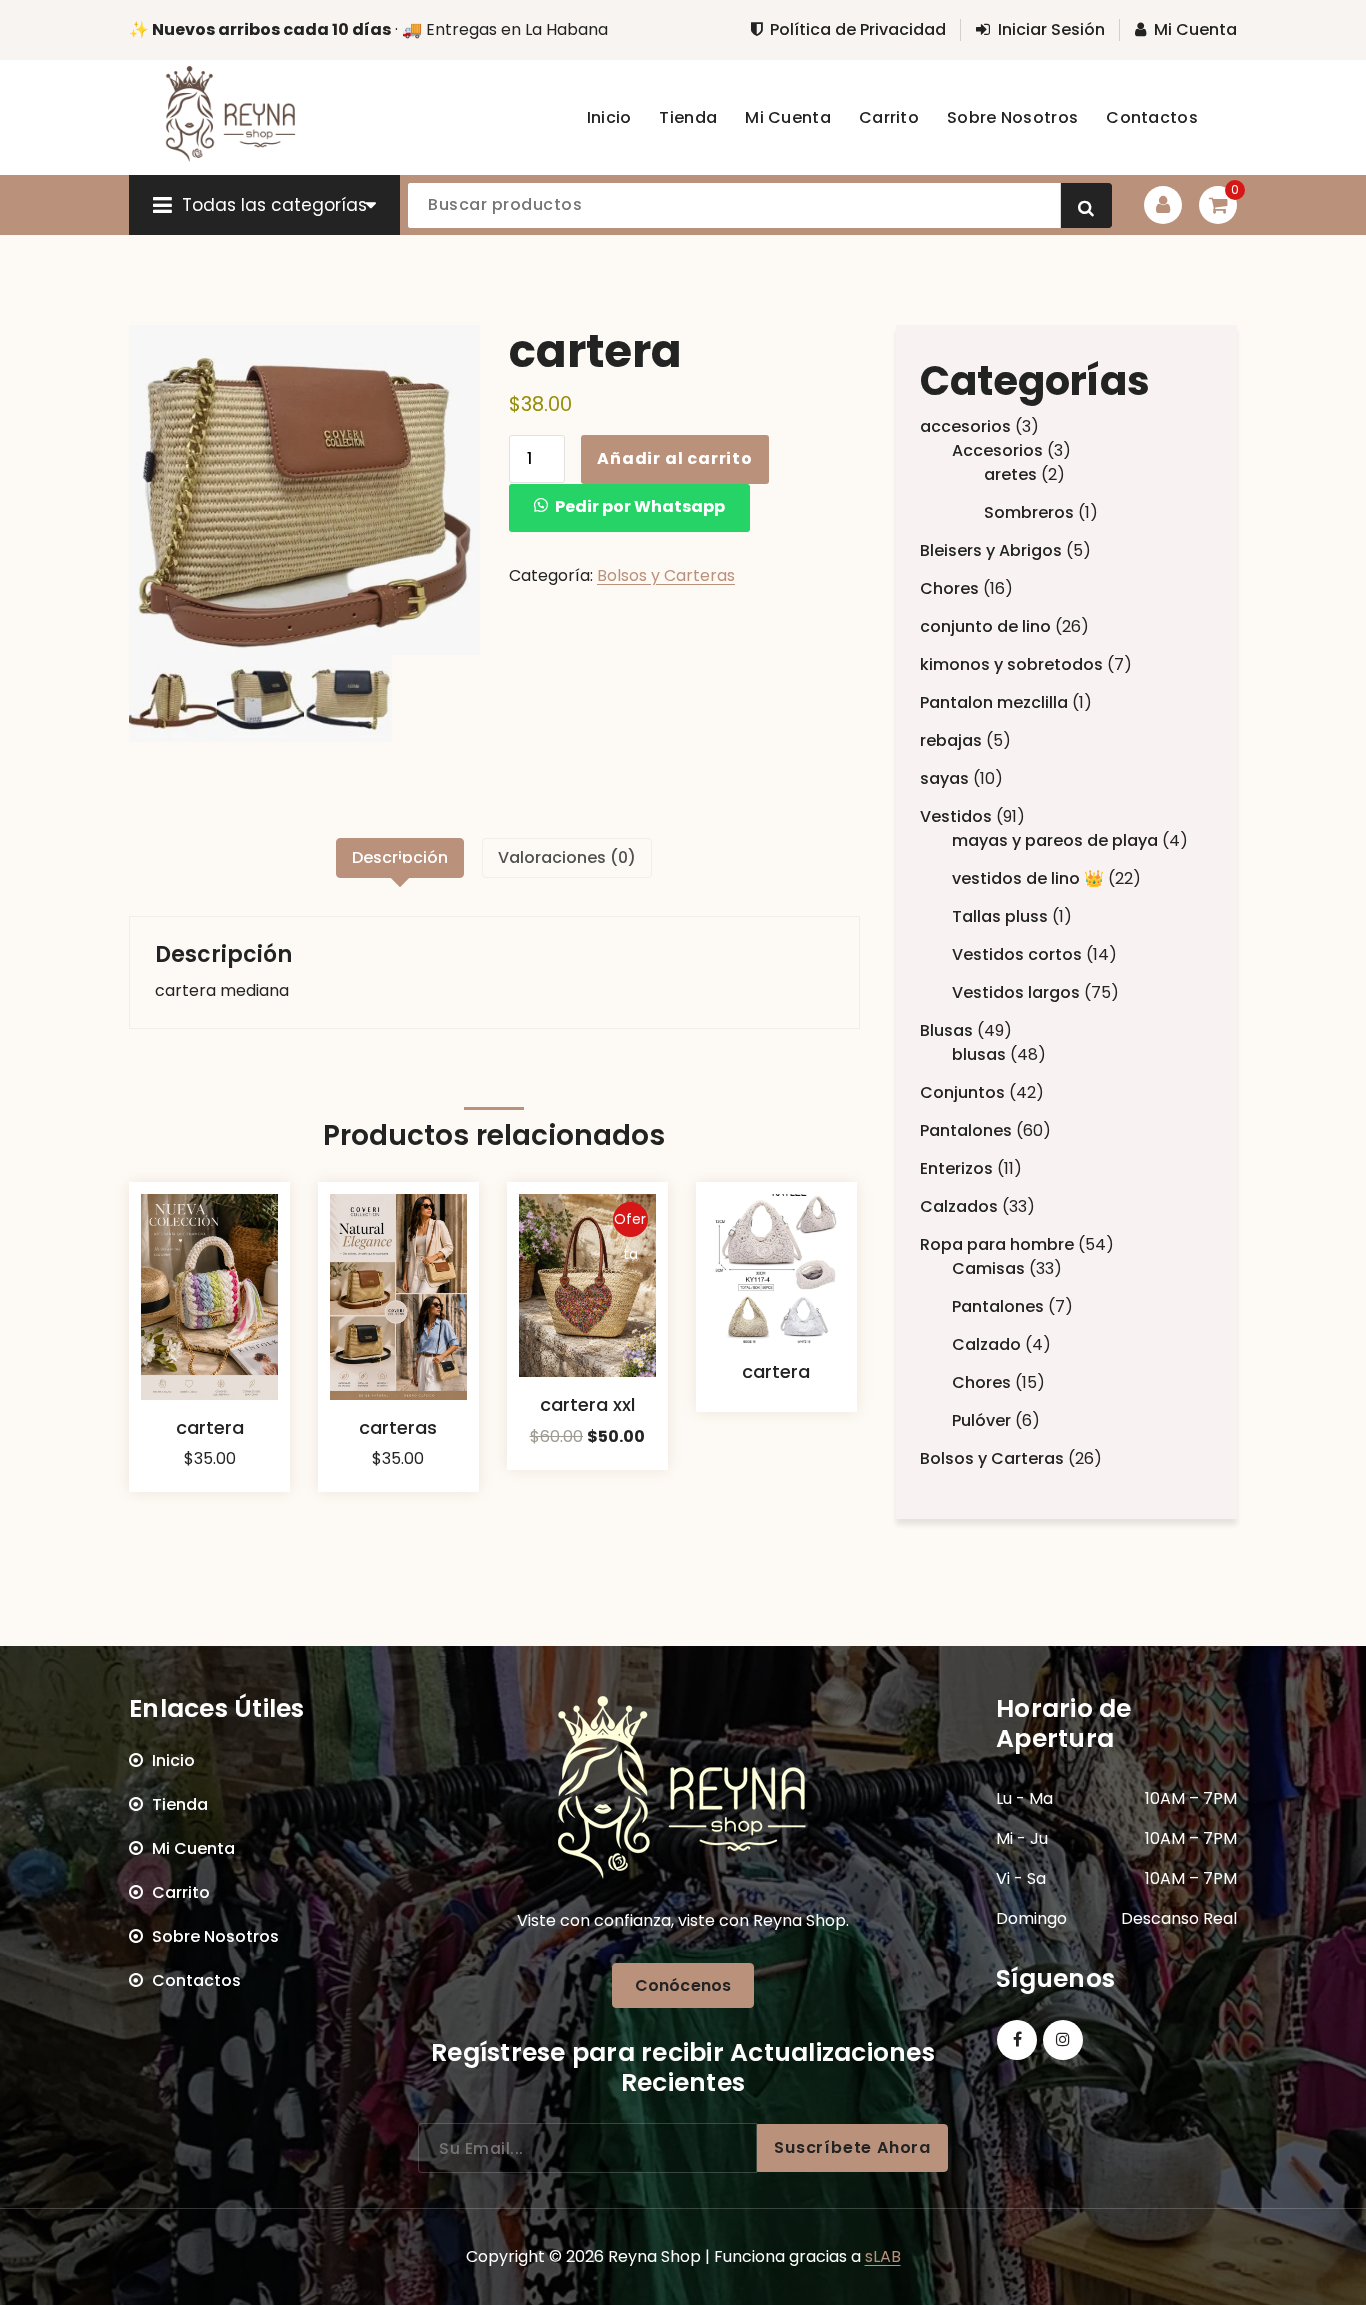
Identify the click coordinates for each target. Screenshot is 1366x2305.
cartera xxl (587, 1404)
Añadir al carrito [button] (209, 1505)
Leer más (776, 1438)
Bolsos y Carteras (666, 575)
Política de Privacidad (858, 30)
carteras (398, 1427)
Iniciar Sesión (1051, 30)
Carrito (181, 1892)
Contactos (196, 1980)
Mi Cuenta (1195, 30)
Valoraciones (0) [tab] (567, 857)
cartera (210, 1427)
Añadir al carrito (675, 458)
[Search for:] (587, 2148)
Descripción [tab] (400, 857)
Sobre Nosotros (215, 1936)
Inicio (173, 1760)
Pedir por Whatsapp (640, 506)
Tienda (180, 1804)
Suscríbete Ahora (852, 2147)
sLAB (883, 2256)
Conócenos (683, 1985)
